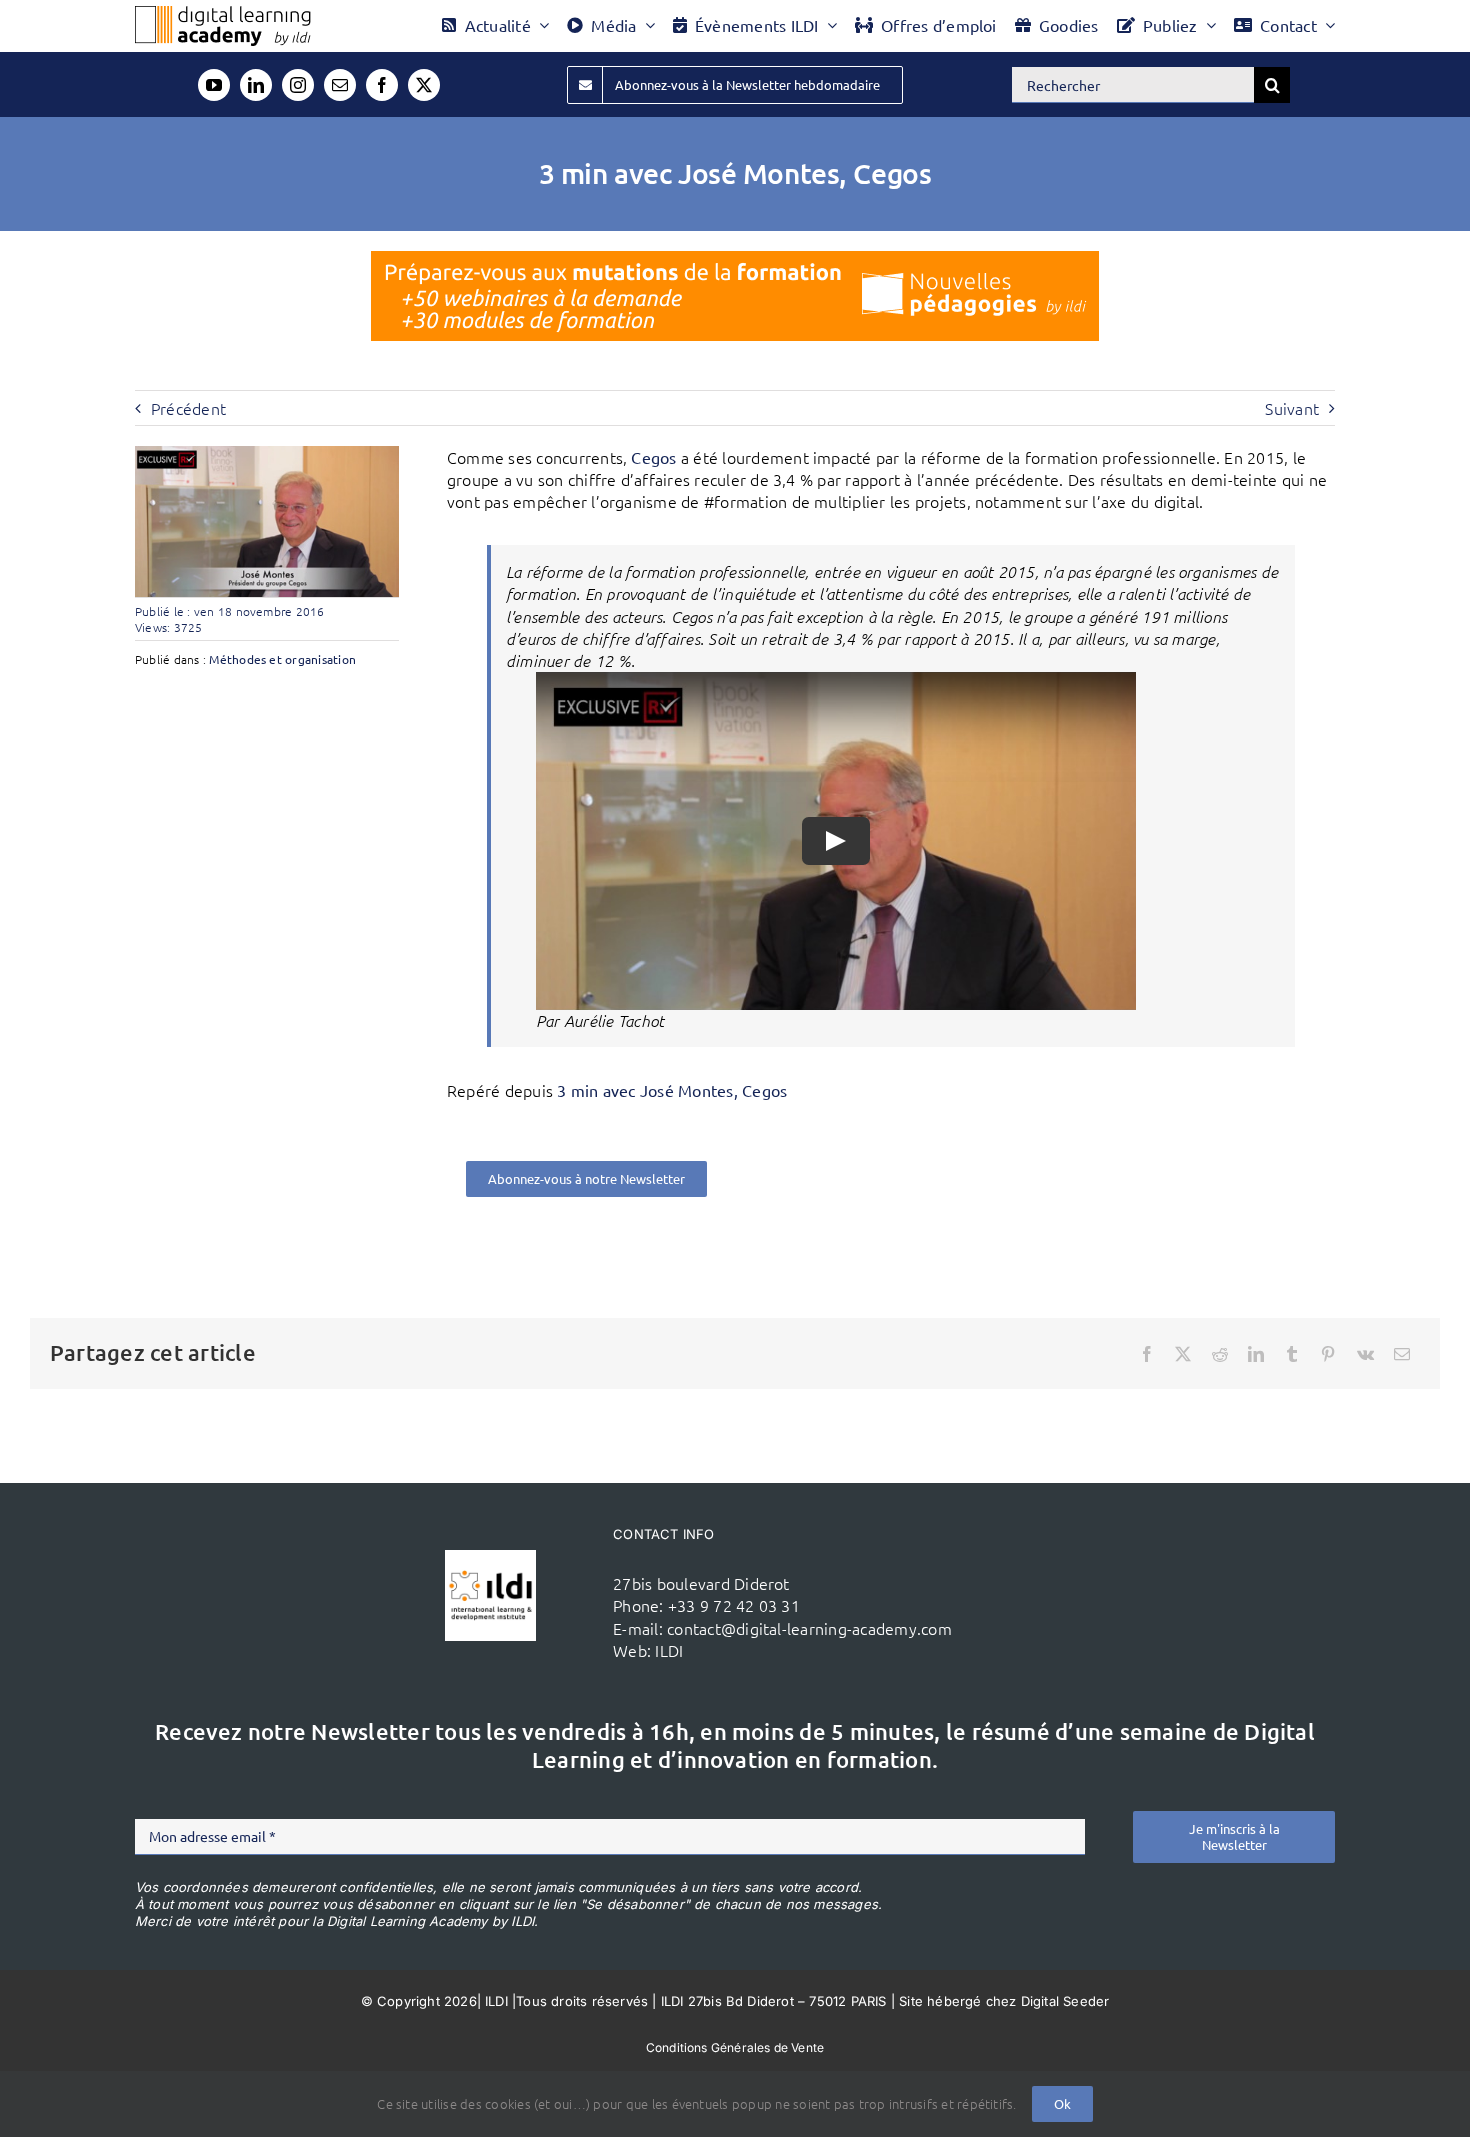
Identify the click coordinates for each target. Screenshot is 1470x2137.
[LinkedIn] (1256, 1354)
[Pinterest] (1328, 1354)
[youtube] (214, 85)
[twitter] (424, 85)
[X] (1183, 1354)
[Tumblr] (1292, 1354)
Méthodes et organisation (282, 659)
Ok (1062, 2103)
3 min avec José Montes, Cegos (672, 1090)
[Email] (1402, 1354)
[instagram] (298, 85)
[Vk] (1365, 1354)
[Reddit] (1220, 1354)
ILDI (669, 1650)
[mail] (340, 85)
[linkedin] (256, 85)
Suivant (1292, 408)
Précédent (188, 408)
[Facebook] (1147, 1354)
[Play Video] (836, 840)
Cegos (653, 457)
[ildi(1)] (490, 1558)
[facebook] (382, 85)
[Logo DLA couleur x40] (223, 14)
